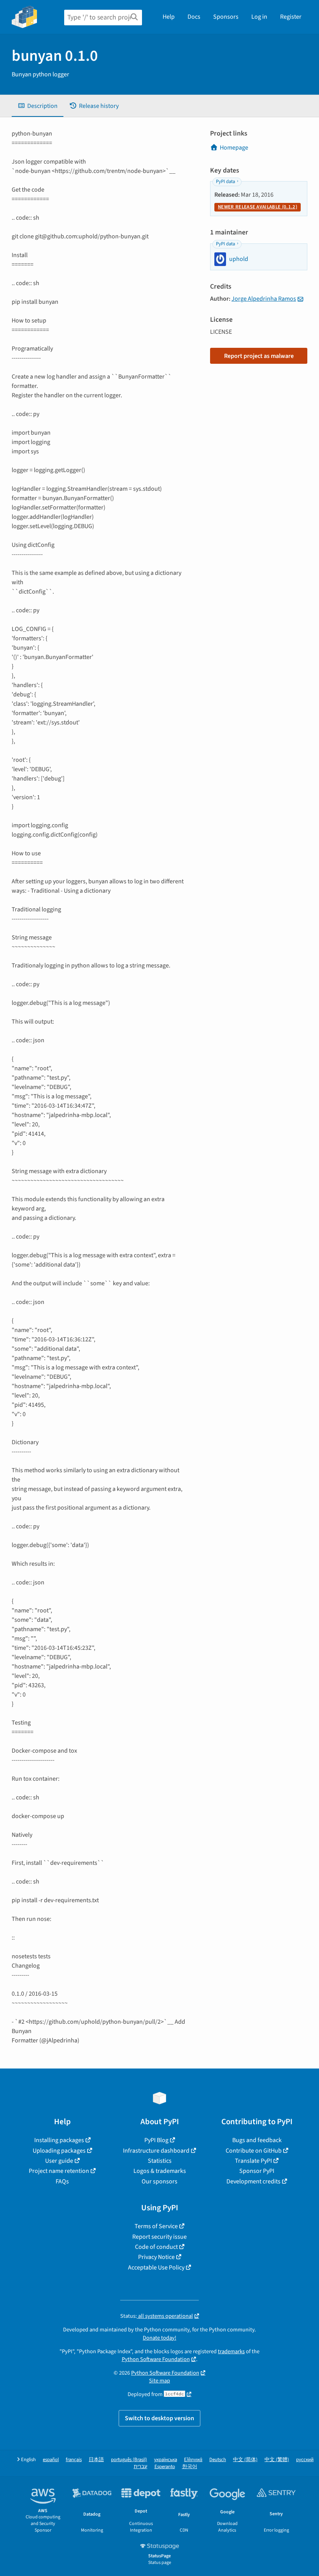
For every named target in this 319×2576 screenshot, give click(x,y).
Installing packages (59, 2140)
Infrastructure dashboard (156, 2151)
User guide (59, 2161)
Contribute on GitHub (254, 2151)
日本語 (96, 2460)
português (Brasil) (129, 2460)
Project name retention (59, 2171)
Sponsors (226, 17)
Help (169, 17)
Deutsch (218, 2460)
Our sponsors (159, 2181)
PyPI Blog (156, 2140)
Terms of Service (156, 2226)
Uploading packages (59, 2151)
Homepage (234, 148)
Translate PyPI (253, 2161)
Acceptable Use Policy (156, 2268)
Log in (259, 17)
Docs (194, 17)
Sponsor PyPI (257, 2171)
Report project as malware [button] (259, 356)
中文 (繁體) (277, 2460)
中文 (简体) (245, 2460)
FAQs (62, 2181)
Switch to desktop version (159, 2418)
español (51, 2460)
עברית (141, 2467)
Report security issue (159, 2237)
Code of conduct (156, 2247)
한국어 (190, 2467)
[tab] (38, 106)
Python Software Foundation (156, 2359)
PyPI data (225, 181)
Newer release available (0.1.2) (258, 207)
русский (305, 2460)
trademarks (231, 2351)
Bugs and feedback (257, 2140)
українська (166, 2460)
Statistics (160, 2161)
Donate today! (159, 2338)
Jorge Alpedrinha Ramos (264, 299)
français (74, 2460)
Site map (159, 2381)
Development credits (253, 2181)
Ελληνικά (193, 2460)
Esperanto (165, 2467)
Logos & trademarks (160, 2171)
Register (291, 17)
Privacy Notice (156, 2257)
